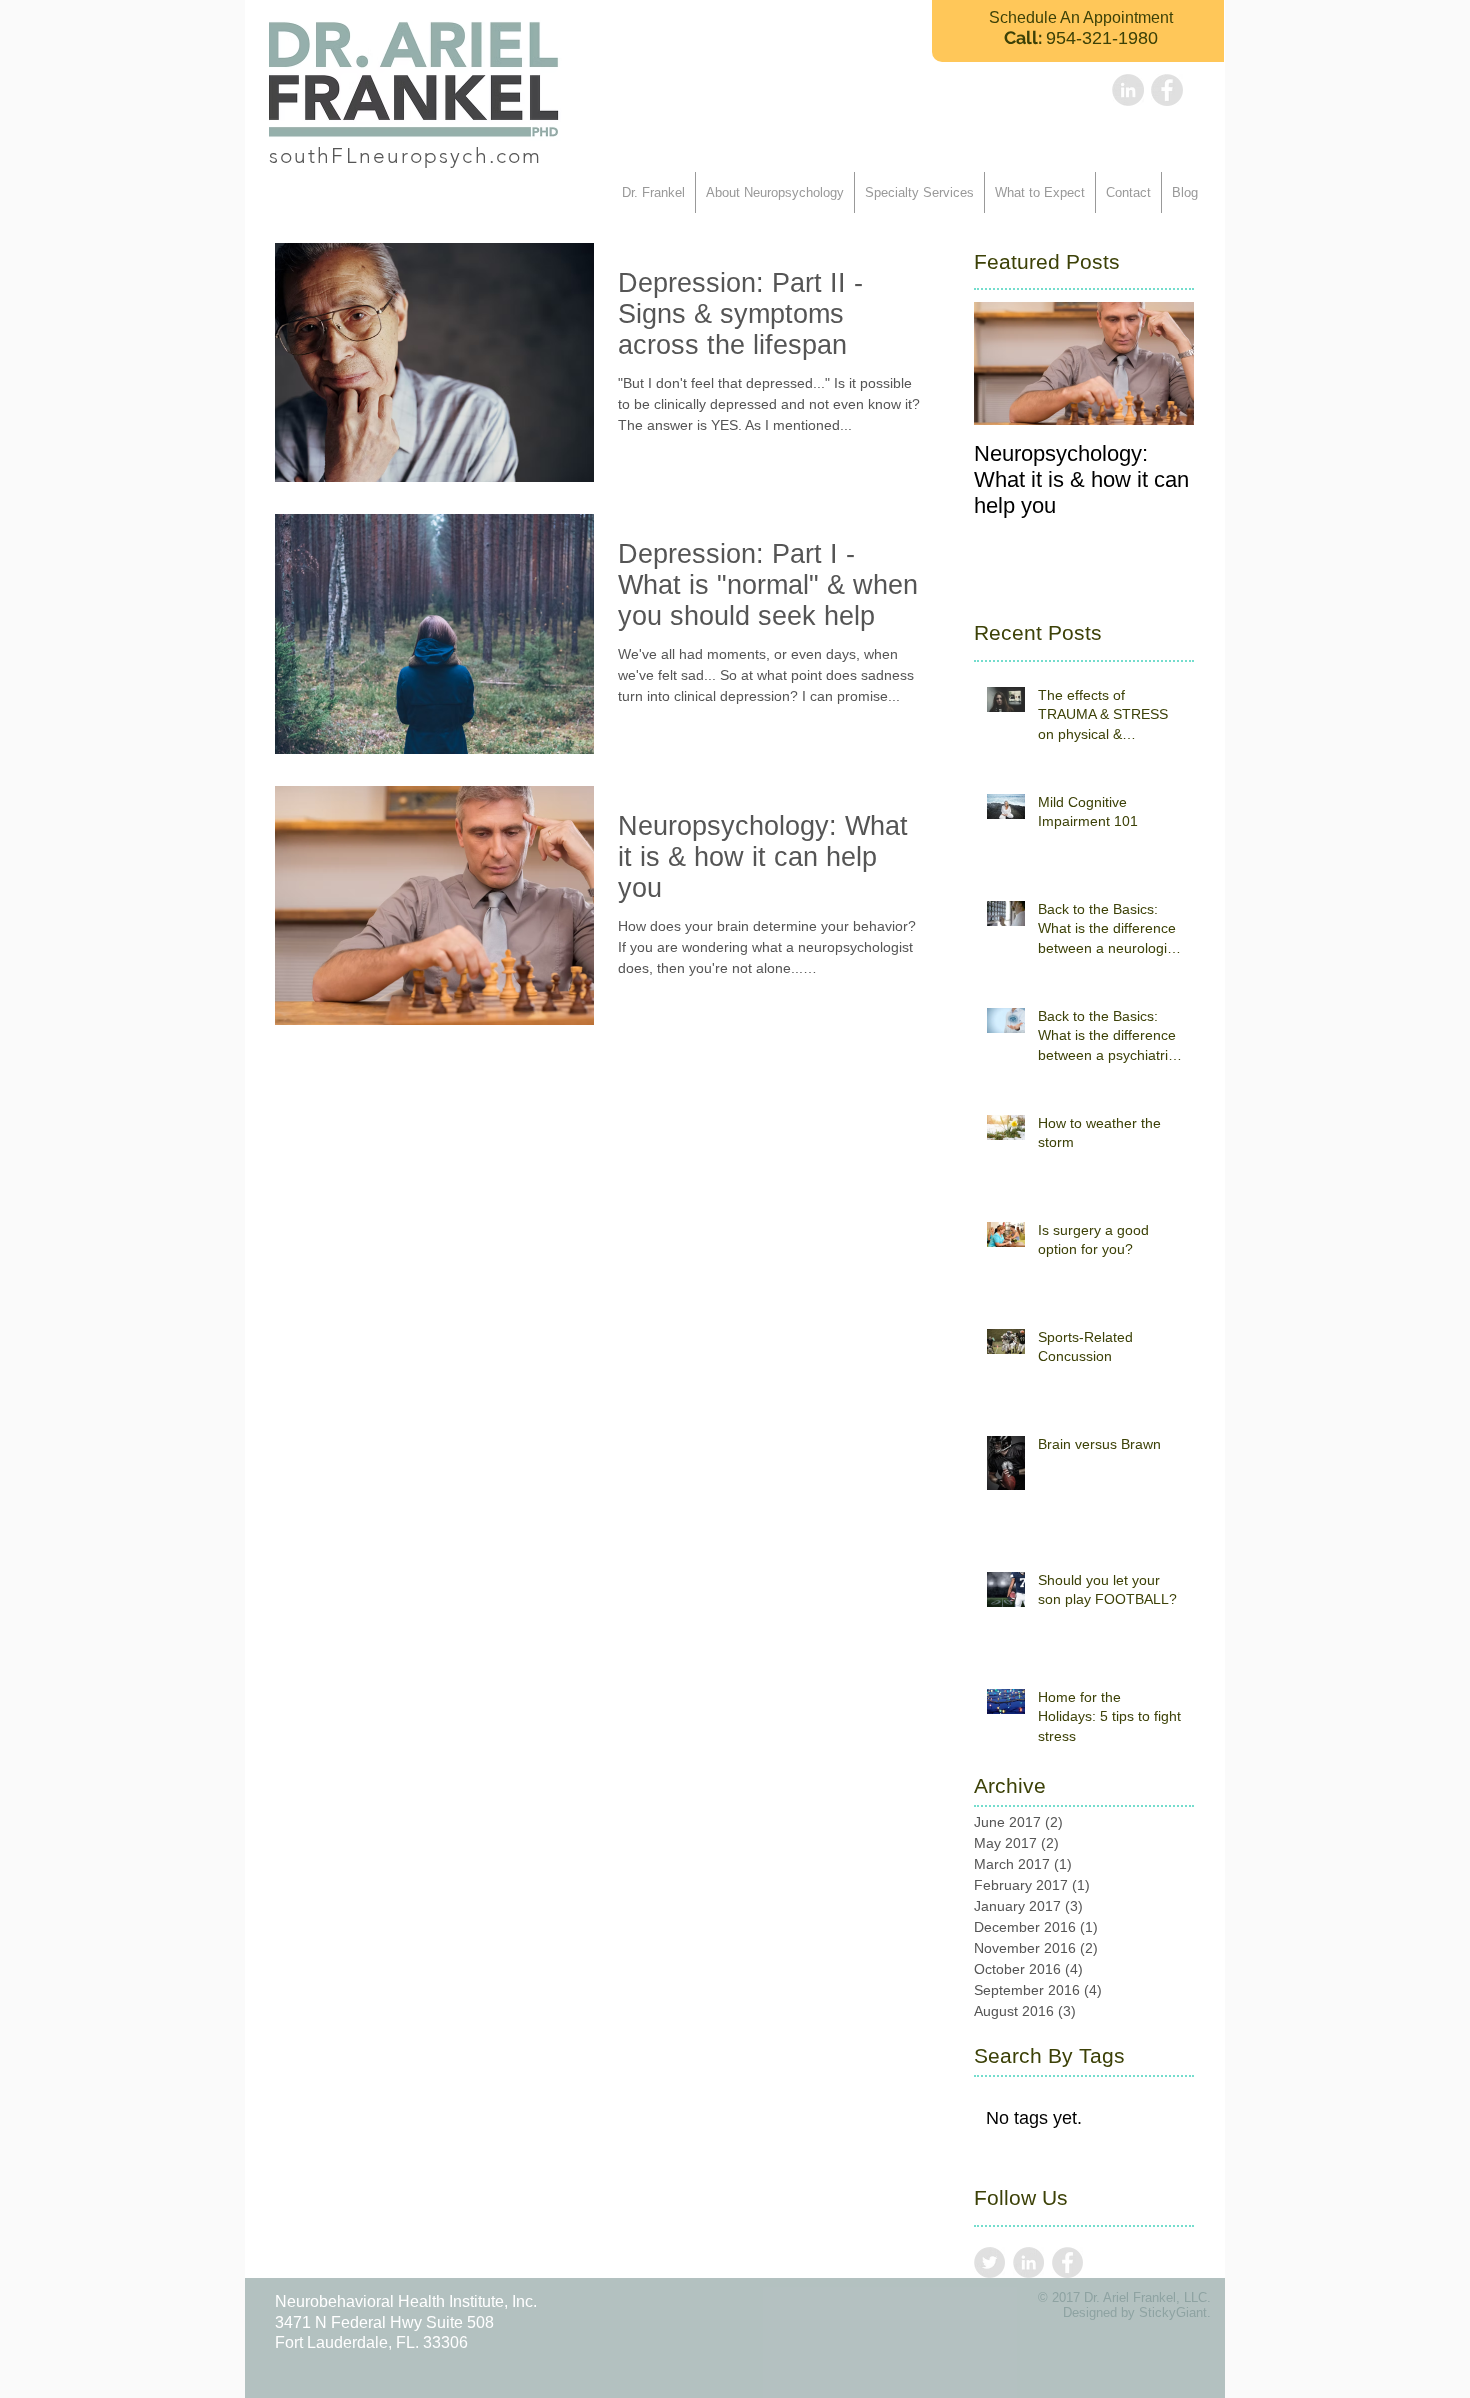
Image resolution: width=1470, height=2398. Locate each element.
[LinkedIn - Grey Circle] (1128, 90)
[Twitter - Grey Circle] (989, 2262)
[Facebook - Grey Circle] (1167, 90)
